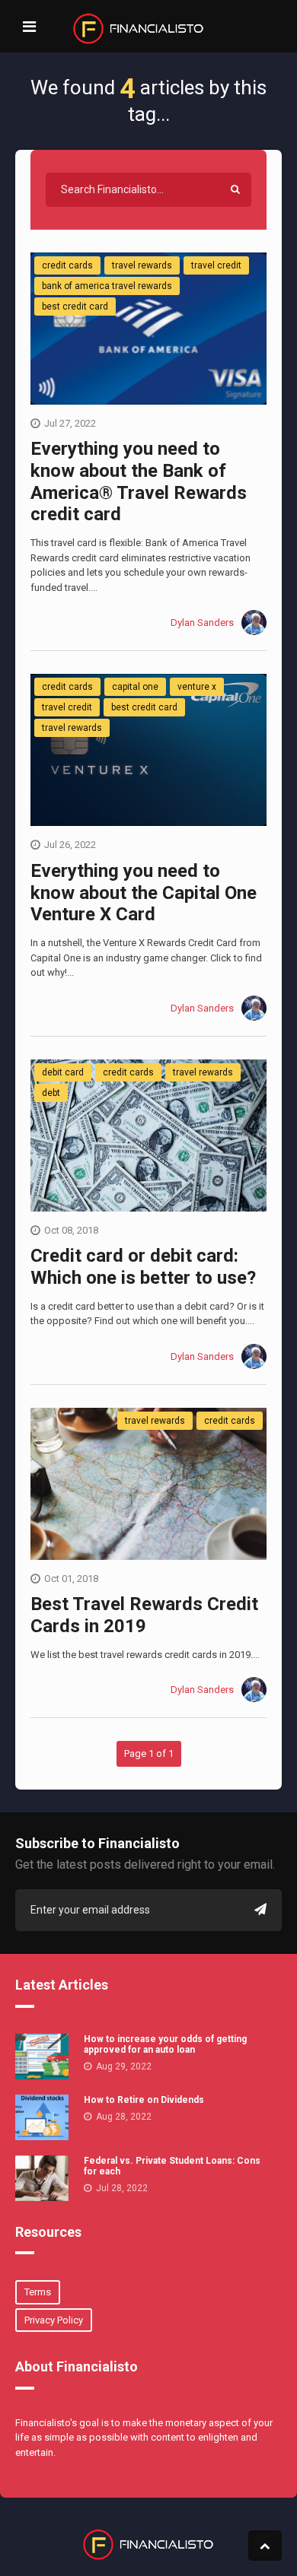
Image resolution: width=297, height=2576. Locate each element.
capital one (135, 687)
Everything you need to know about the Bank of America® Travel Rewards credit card (139, 481)
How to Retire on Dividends (144, 2100)
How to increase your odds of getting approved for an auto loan (165, 2044)
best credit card (75, 307)
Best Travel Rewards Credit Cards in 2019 (144, 1615)
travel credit (216, 265)
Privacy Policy (54, 2320)
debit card (63, 1072)
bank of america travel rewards (107, 286)
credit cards (67, 265)
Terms (38, 2292)
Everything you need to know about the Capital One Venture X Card (144, 893)
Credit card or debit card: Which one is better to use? (143, 1267)
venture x (197, 687)
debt (51, 1093)
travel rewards (142, 265)
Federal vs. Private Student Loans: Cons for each (172, 2166)
